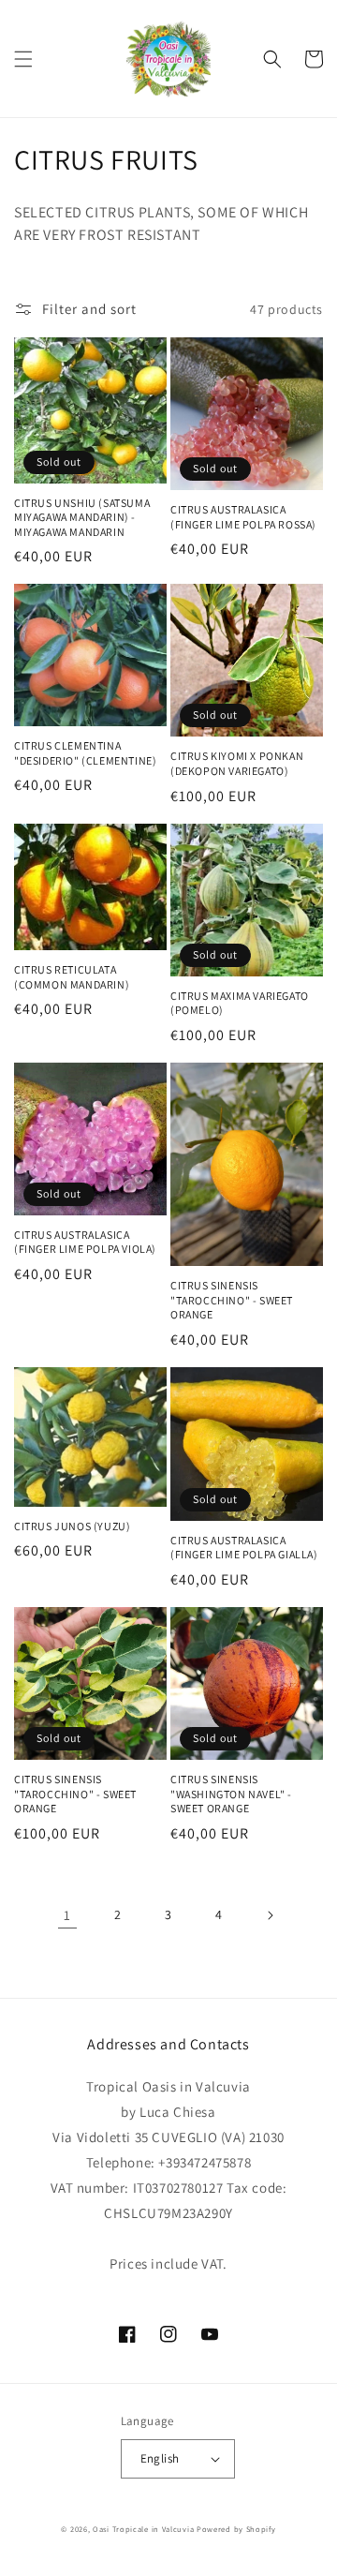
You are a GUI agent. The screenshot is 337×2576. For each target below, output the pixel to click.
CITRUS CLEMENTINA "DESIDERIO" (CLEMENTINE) (85, 753)
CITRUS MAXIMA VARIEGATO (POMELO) (240, 1003)
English (160, 2458)
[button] (23, 59)
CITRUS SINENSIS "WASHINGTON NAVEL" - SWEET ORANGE (231, 1794)
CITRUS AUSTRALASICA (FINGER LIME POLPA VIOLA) (85, 1242)
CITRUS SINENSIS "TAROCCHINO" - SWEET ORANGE (232, 1300)
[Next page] (270, 1915)
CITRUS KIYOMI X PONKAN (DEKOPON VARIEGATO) (237, 763)
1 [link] (67, 1915)
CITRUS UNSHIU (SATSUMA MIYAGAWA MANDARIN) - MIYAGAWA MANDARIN (82, 517)
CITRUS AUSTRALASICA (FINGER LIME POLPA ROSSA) (243, 517)
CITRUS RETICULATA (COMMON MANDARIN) (72, 977)
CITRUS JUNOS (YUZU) (72, 1526)
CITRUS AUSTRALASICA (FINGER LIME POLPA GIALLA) (244, 1548)
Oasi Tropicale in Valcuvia (143, 2529)
